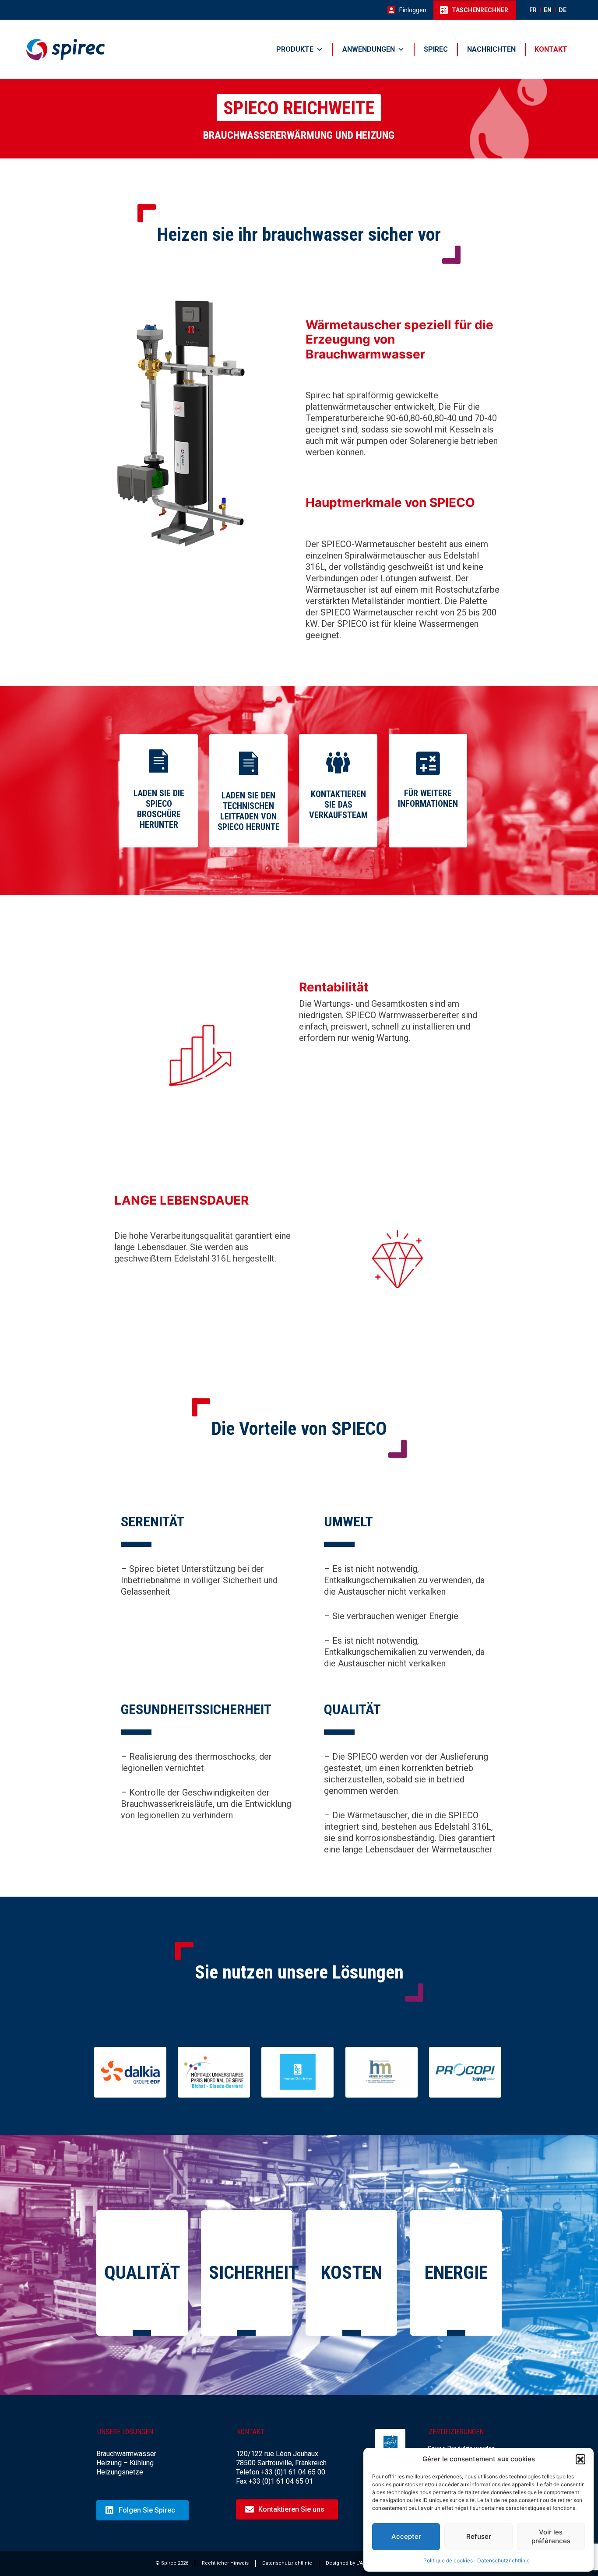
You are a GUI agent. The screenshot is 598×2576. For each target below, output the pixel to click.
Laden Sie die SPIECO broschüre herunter (159, 809)
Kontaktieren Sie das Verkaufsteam (338, 805)
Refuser (479, 2536)
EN (548, 10)
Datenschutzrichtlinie (503, 2560)
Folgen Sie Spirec (147, 2510)
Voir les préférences (551, 2536)
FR (533, 10)
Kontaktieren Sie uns (291, 2509)
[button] (580, 2459)
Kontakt (551, 49)
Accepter (406, 2536)
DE (563, 10)
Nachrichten (491, 49)
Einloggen (413, 10)
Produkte (295, 49)
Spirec (436, 49)
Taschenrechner (480, 10)
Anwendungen (369, 49)
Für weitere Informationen (428, 798)
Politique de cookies (448, 2560)
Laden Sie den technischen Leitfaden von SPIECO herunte (249, 811)
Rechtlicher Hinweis (225, 2563)
